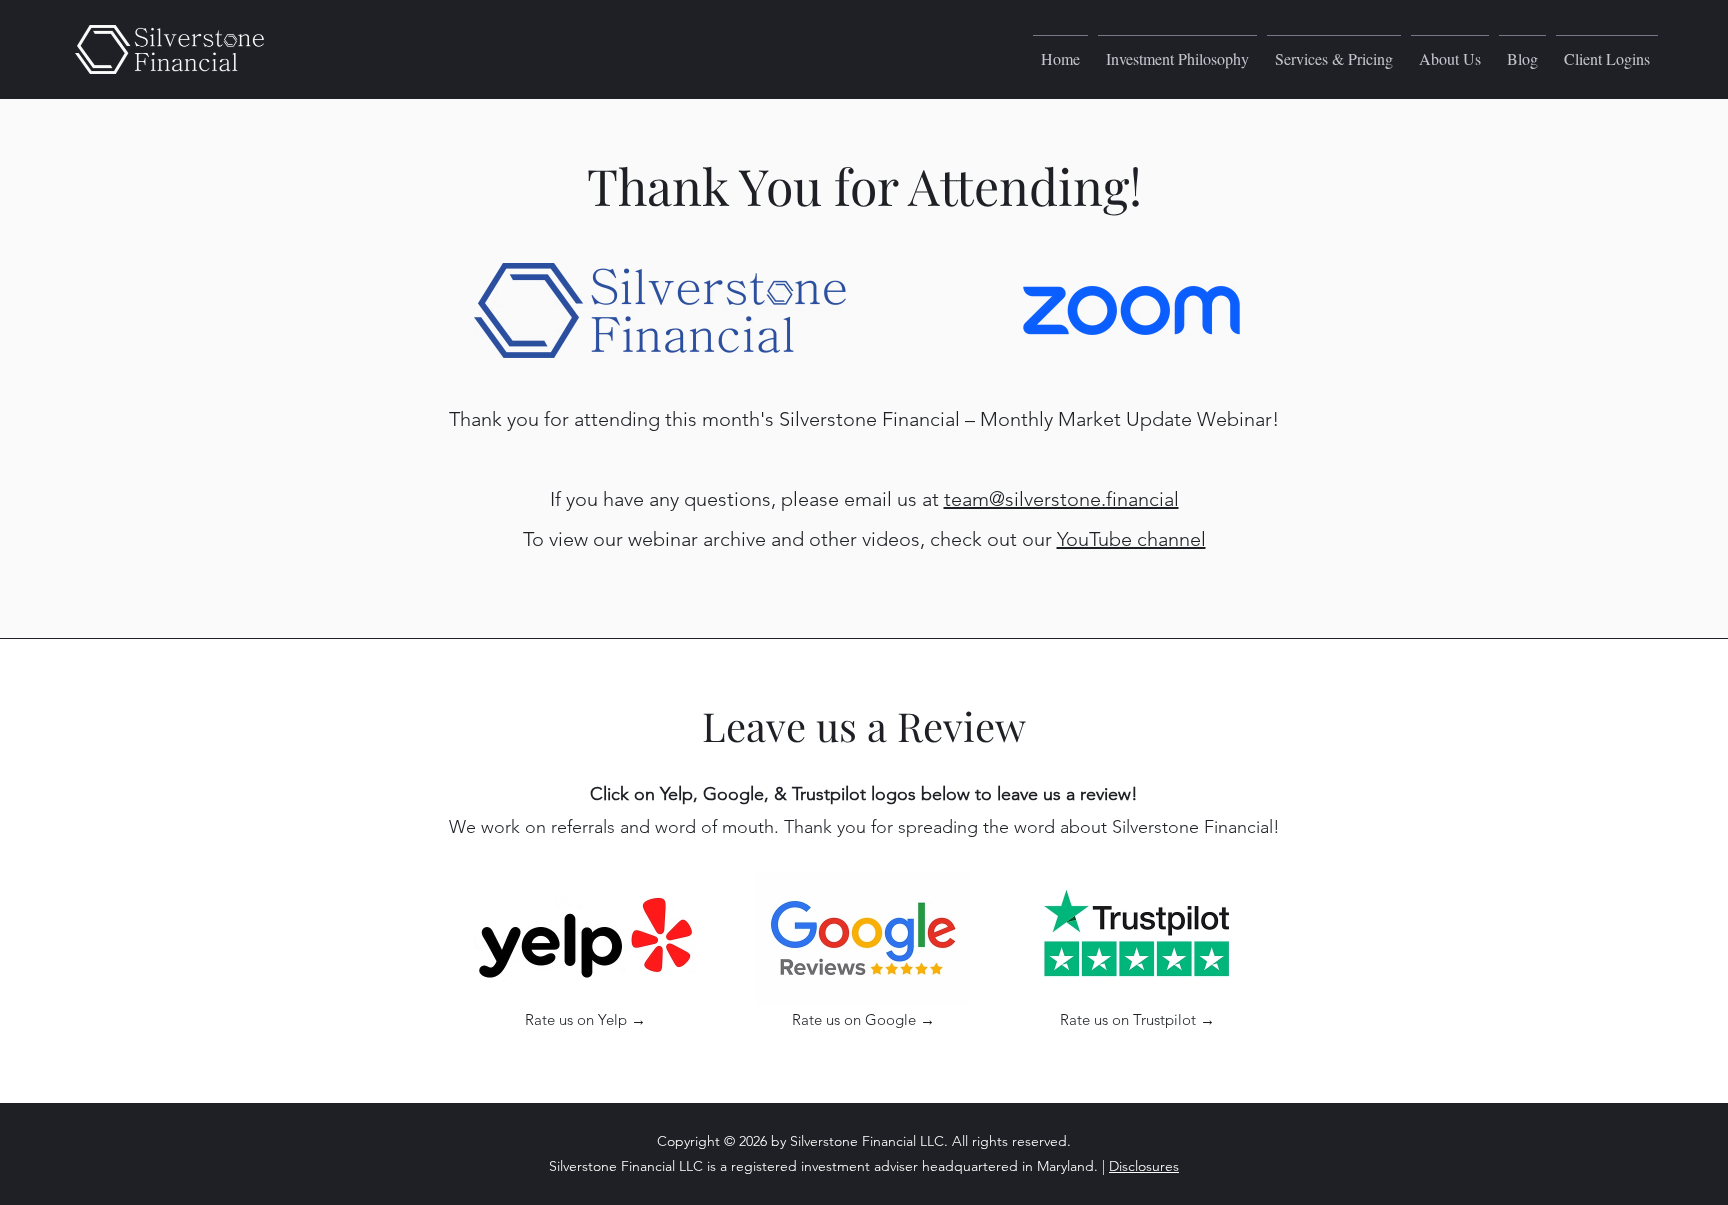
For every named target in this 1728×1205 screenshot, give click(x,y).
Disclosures (1144, 1166)
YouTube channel (1131, 539)
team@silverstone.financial (1061, 499)
